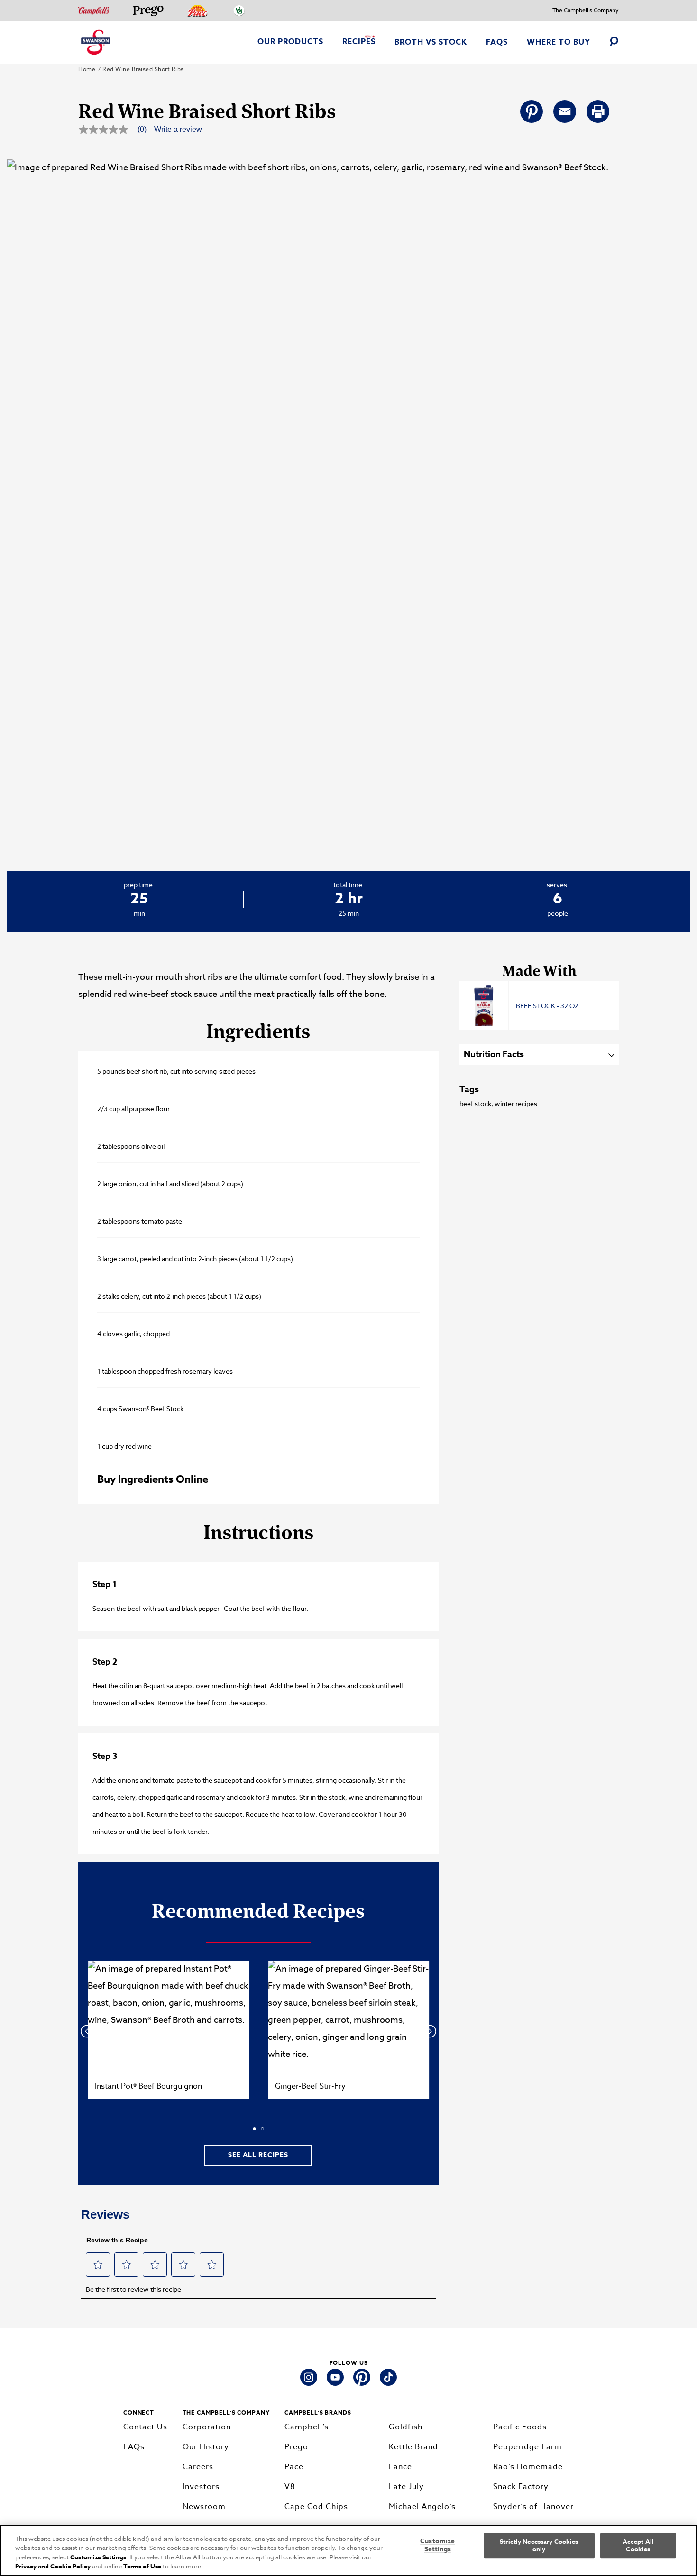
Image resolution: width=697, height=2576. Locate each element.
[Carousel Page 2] (262, 2129)
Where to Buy (559, 42)
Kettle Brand (413, 2447)
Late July (406, 2487)
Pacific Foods (520, 2427)
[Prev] (87, 2032)
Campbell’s (307, 2427)
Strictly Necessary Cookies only (539, 2545)
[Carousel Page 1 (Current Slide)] (254, 2129)
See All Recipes (258, 2155)
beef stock (475, 1103)
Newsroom (204, 2507)
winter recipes (516, 1103)
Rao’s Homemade (528, 2467)
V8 (290, 2487)
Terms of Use (142, 2566)
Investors (201, 2487)
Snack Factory (521, 2487)
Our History (206, 2447)
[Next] (430, 2032)
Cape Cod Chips (316, 2507)
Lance (400, 2467)
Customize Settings (98, 2557)
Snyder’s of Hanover (533, 2507)
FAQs (497, 42)
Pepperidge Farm (527, 2447)
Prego (296, 2447)
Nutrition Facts (494, 1054)
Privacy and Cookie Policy (53, 2566)
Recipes (359, 42)
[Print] (598, 112)
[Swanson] (96, 42)
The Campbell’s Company (586, 10)
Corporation (207, 2427)
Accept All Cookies (638, 2545)
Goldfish (406, 2427)
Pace (294, 2467)
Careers (198, 2467)
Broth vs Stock (431, 42)
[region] (348, 2550)
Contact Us (145, 2427)
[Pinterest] (532, 112)
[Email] (565, 112)
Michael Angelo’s (422, 2507)
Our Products (290, 42)
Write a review (178, 130)
